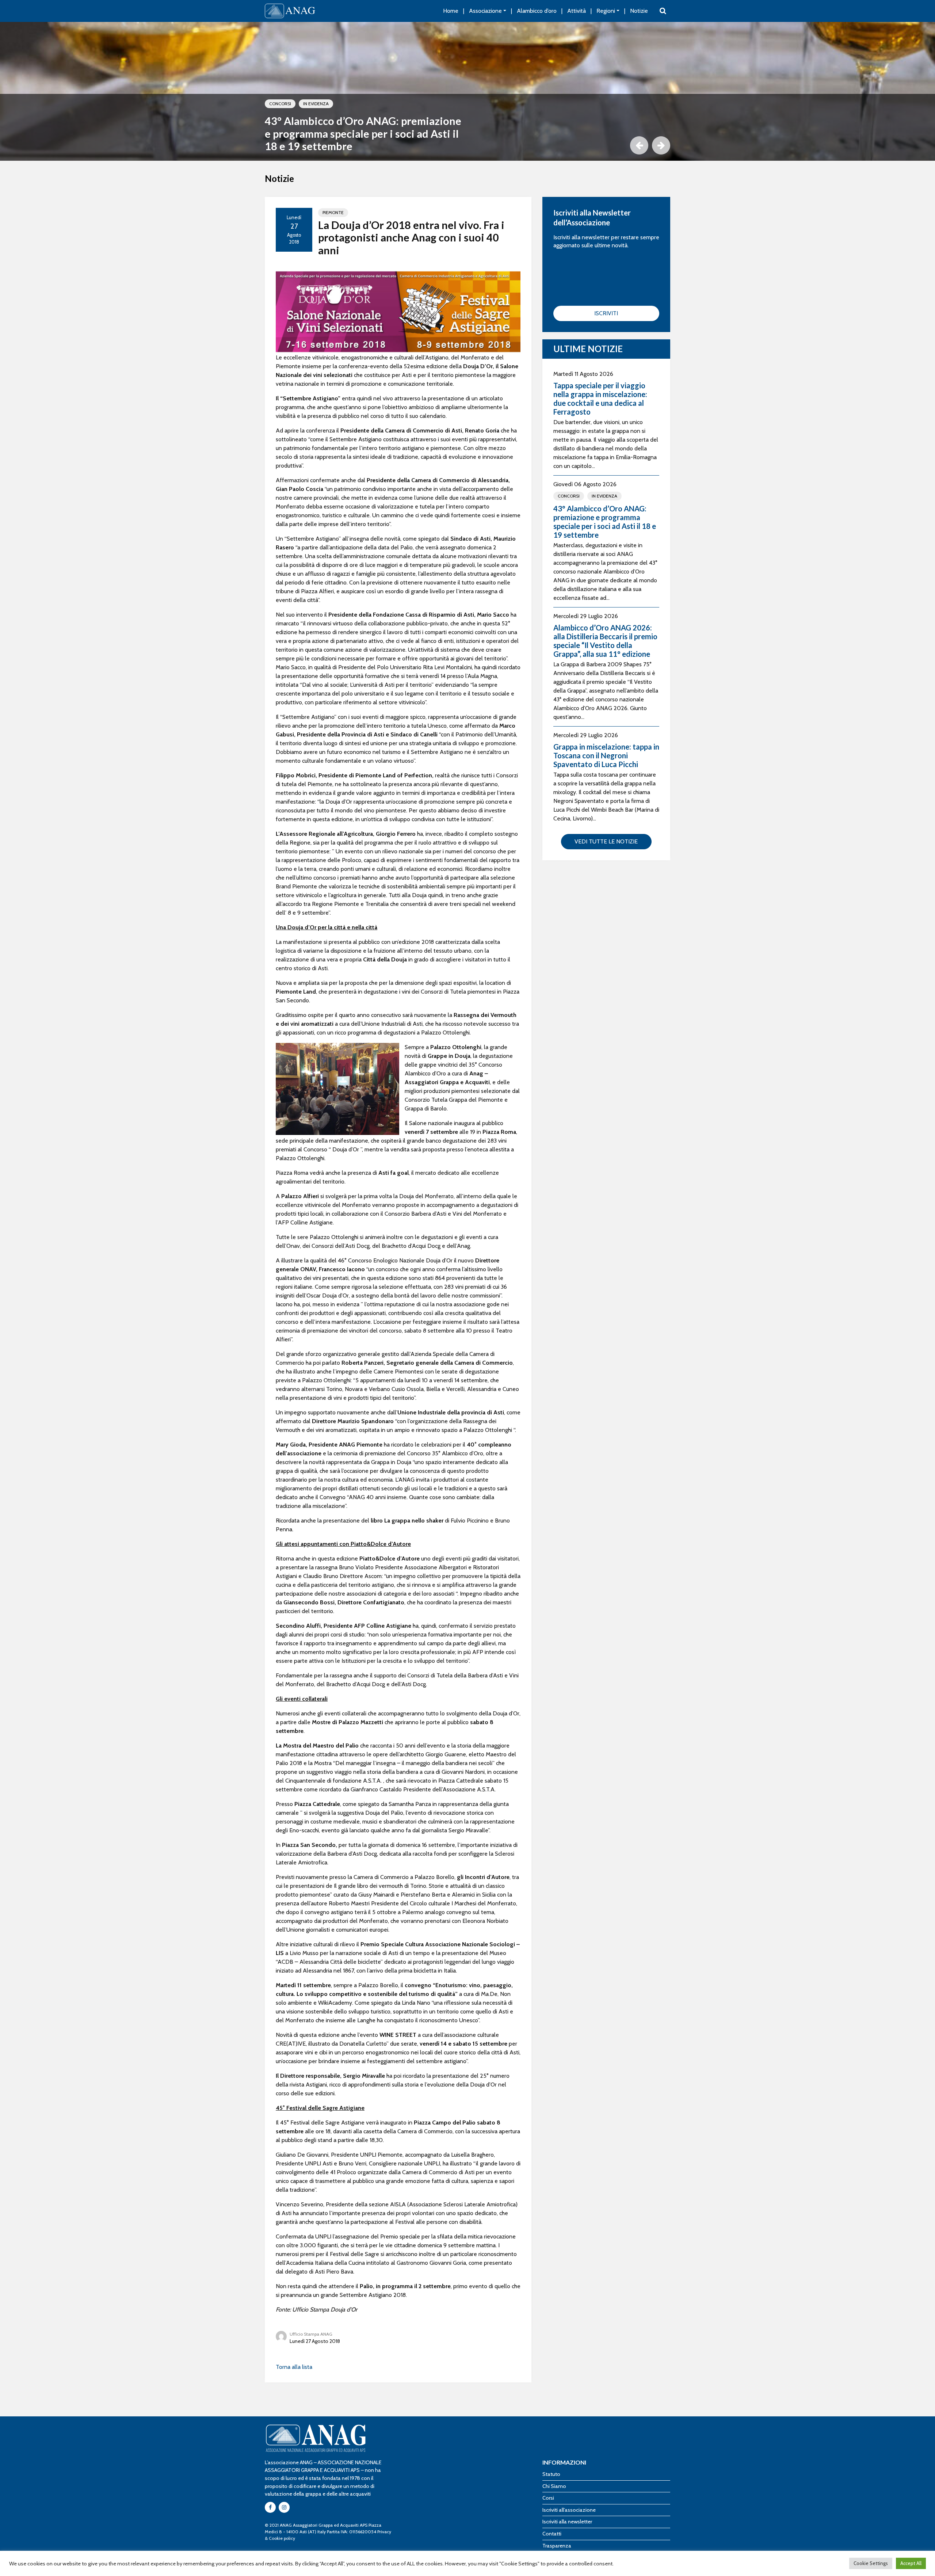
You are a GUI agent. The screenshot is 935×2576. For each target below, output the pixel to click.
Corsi (548, 2498)
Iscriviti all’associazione (569, 2510)
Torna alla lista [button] (294, 2367)
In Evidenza (316, 104)
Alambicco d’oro (537, 11)
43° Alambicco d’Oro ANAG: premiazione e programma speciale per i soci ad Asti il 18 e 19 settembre (363, 134)
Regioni (606, 11)
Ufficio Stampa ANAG (311, 2334)
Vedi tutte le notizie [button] (606, 841)
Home (451, 11)
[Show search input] (663, 11)
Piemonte (333, 212)
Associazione (485, 11)
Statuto (551, 2474)
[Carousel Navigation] (467, 145)
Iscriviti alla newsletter (567, 2522)
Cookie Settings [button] (871, 2563)
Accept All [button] (911, 2563)
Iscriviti (606, 313)
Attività (577, 11)
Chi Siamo (554, 2486)
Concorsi (280, 104)
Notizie (639, 11)
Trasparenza (557, 2546)
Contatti (552, 2534)
